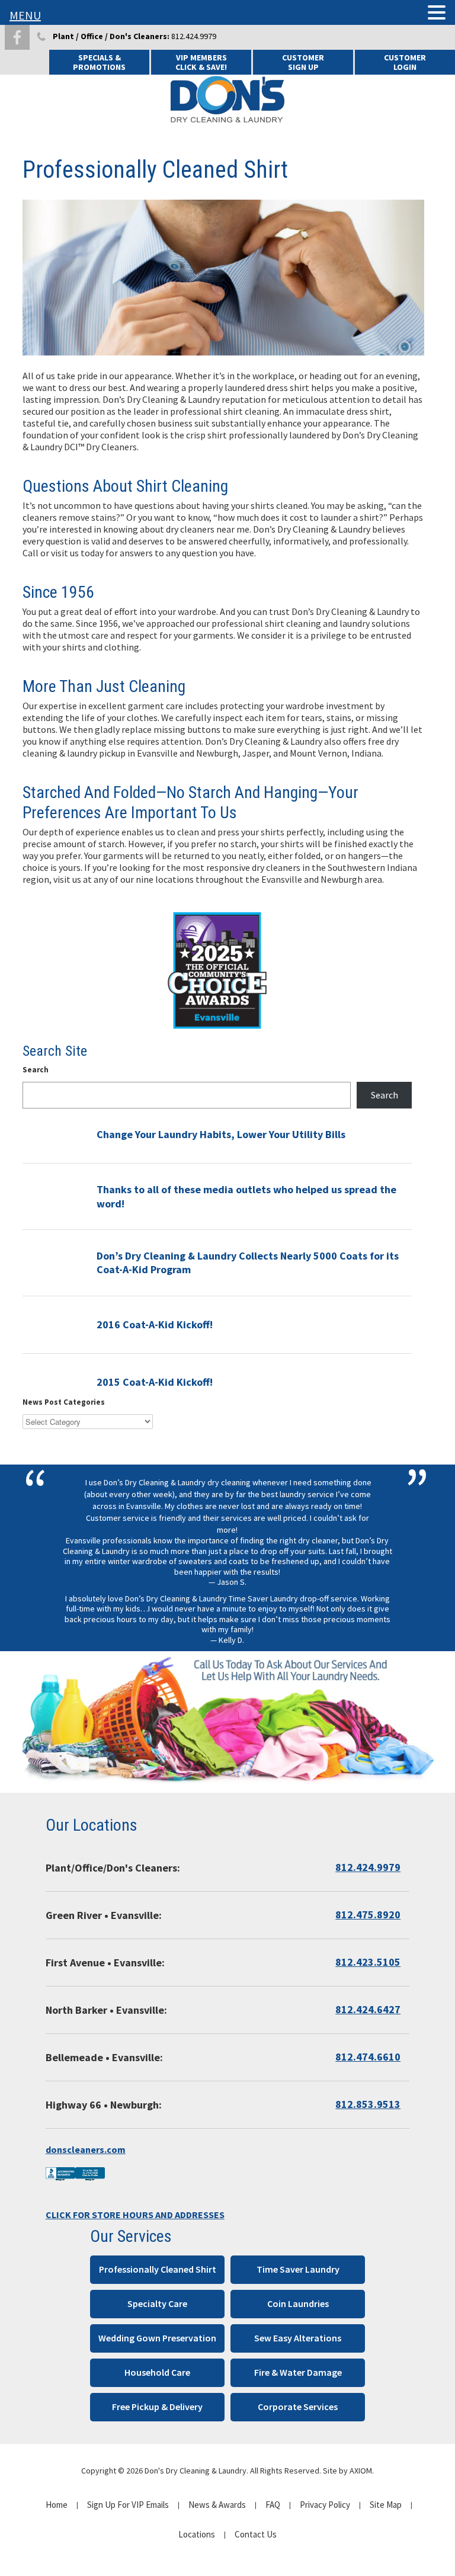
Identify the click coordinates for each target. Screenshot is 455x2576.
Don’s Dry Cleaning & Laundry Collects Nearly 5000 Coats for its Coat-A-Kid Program (248, 1263)
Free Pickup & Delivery (157, 2407)
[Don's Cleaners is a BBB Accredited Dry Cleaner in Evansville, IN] (75, 2181)
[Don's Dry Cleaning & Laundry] (227, 99)
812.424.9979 (194, 36)
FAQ (273, 2505)
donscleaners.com (86, 2149)
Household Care (157, 2372)
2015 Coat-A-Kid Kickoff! (155, 1382)
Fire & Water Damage (298, 2372)
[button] (437, 12)
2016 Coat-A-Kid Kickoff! (155, 1324)
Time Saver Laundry (298, 2269)
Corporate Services (298, 2407)
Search (36, 1070)
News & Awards (217, 2505)
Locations (197, 2534)
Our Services (131, 2236)
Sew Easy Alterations (298, 2338)
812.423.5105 (368, 1962)
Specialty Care (157, 2303)
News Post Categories (64, 1402)
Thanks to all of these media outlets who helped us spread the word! (246, 1196)
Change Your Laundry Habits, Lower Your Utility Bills (221, 1134)
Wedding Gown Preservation (157, 2338)
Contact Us (256, 2534)
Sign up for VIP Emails (128, 2505)
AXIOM (361, 2471)
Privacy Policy (325, 2505)
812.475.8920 (368, 1915)
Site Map (386, 2505)
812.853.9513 (368, 2104)
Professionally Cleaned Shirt (158, 2269)
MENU (25, 15)
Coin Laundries (298, 2303)
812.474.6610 (368, 2057)
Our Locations (92, 1825)
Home (57, 2505)
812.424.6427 (368, 2009)
